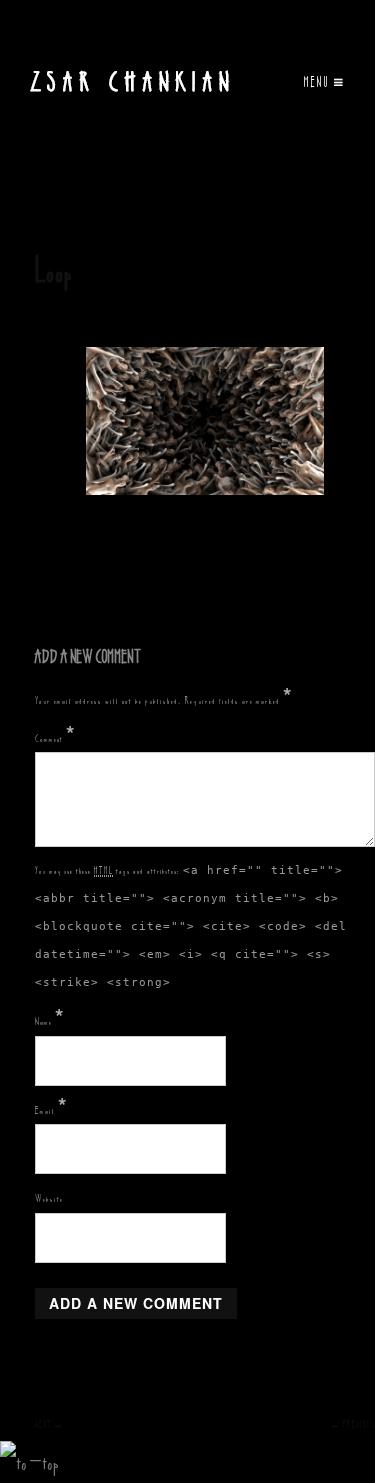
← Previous (352, 1425)
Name (50, 1021)
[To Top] (29, 1461)
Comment (55, 738)
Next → (49, 1425)
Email (51, 1110)
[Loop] (205, 421)
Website (49, 1198)
